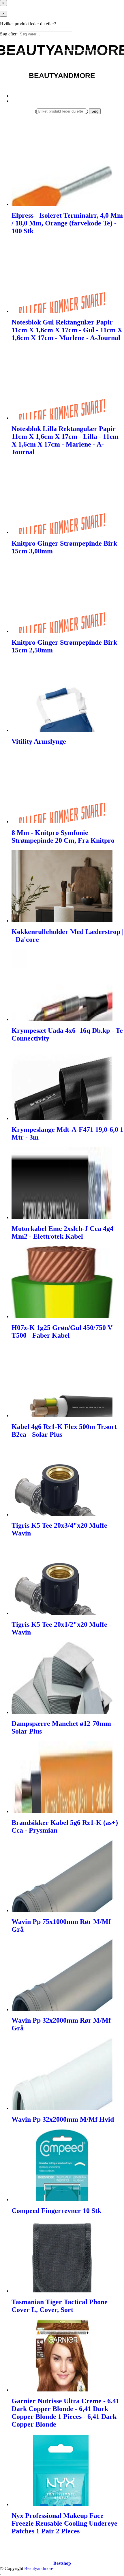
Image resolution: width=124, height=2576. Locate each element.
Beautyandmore (39, 2568)
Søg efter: (9, 34)
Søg (95, 111)
